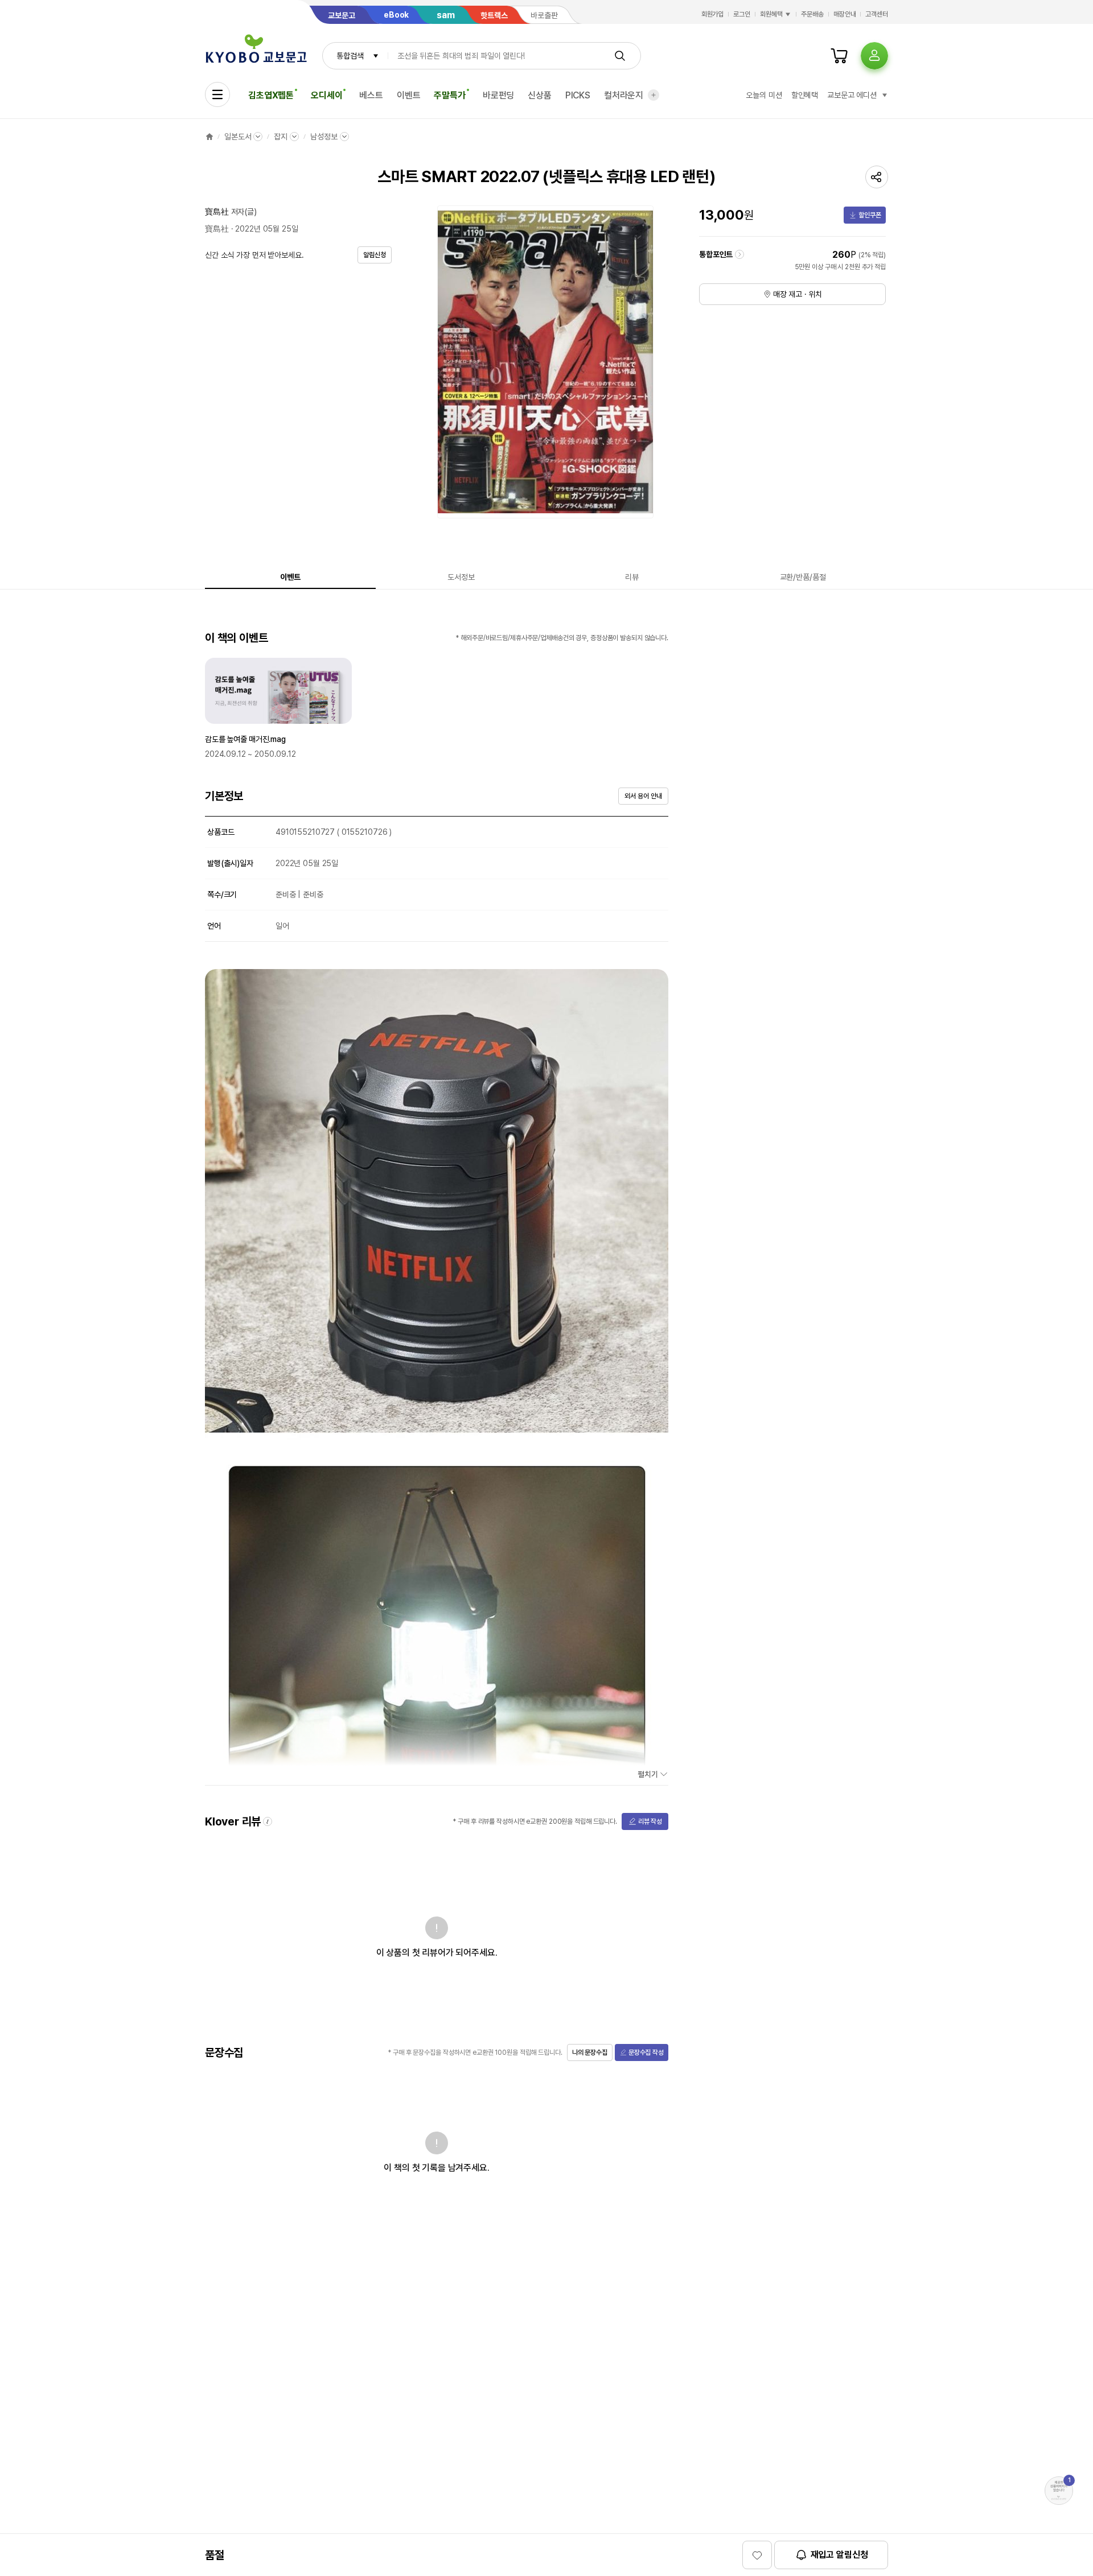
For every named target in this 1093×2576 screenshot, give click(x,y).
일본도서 (238, 137)
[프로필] (874, 56)
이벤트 (409, 95)
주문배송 (812, 14)
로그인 (742, 14)
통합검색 (350, 56)
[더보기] (654, 95)
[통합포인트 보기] (739, 254)
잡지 (281, 137)
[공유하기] (877, 177)
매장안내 (845, 14)
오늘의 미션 (764, 95)
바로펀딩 (498, 95)
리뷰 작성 (650, 1821)
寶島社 (217, 212)
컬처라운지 (624, 95)
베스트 (371, 95)
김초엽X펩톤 (271, 95)
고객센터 (877, 14)
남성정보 (324, 137)
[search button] (620, 56)
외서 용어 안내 (643, 796)
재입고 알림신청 (839, 2555)
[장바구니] (839, 56)
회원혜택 (771, 14)
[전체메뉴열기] (217, 94)
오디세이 (326, 95)
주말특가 (449, 95)
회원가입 (713, 14)
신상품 (540, 95)
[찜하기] (757, 2555)
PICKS (578, 95)
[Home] (209, 137)
